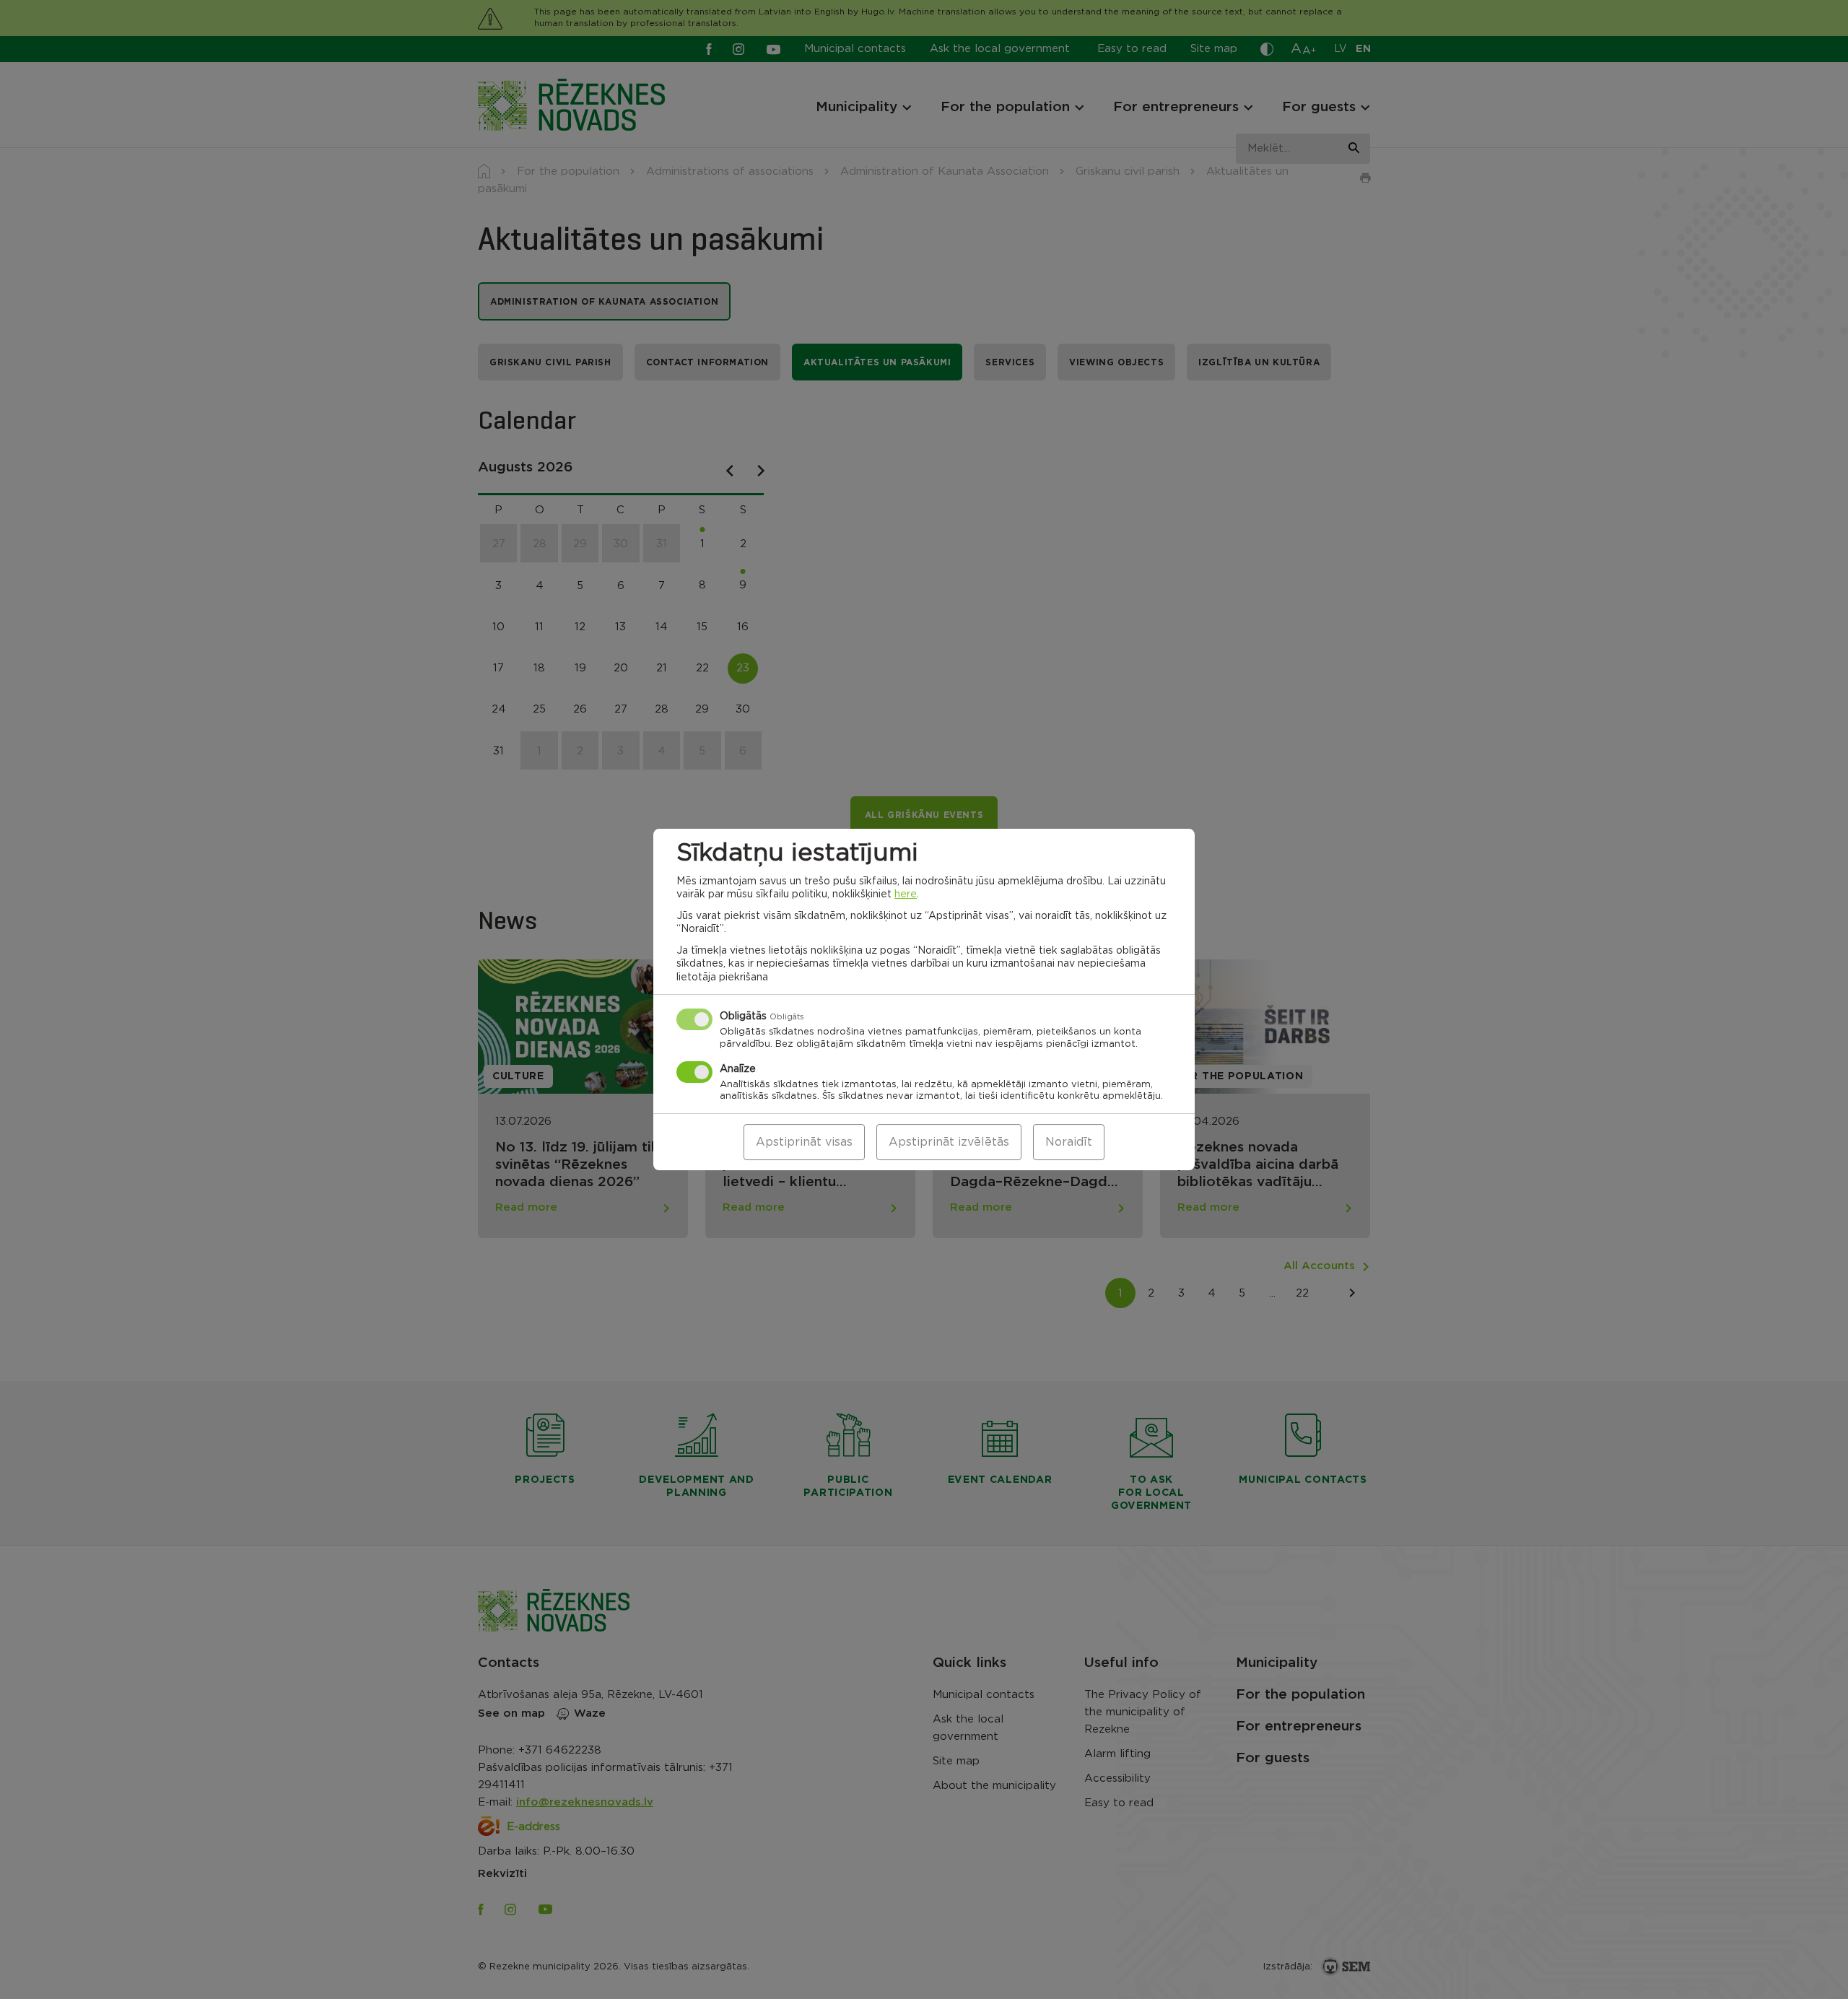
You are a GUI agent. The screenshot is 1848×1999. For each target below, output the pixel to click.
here (906, 894)
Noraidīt (1069, 1142)
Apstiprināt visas (804, 1142)
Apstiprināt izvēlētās (949, 1142)
